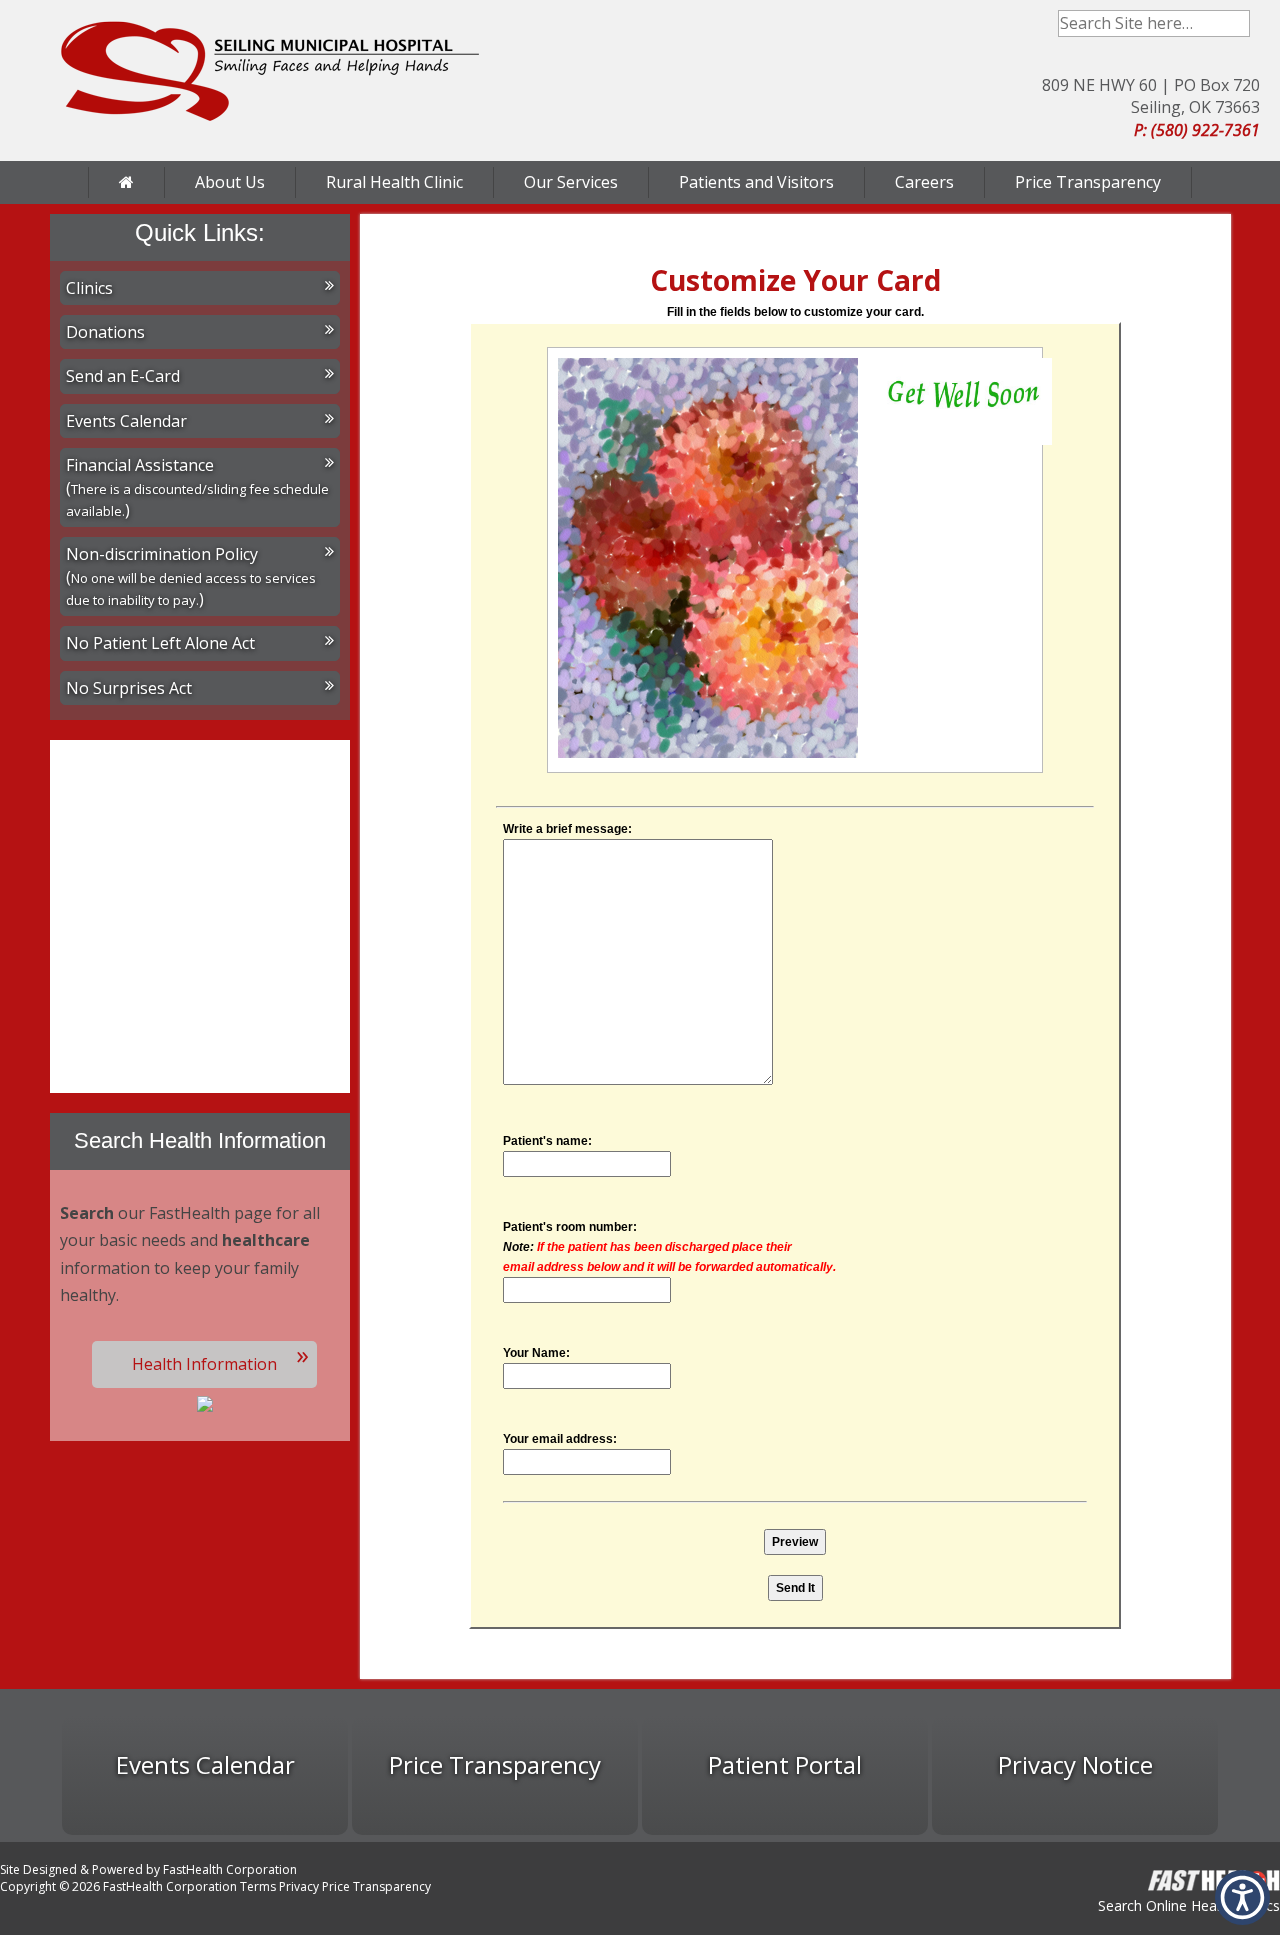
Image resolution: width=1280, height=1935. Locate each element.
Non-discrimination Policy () (191, 576)
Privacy (299, 1886)
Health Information (204, 1364)
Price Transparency (1088, 182)
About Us (230, 182)
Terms (258, 1886)
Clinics (89, 288)
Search (1236, 23)
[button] (1242, 1897)
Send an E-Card (123, 376)
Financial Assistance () (197, 487)
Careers (924, 182)
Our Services (571, 182)
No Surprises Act (129, 688)
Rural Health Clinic (394, 182)
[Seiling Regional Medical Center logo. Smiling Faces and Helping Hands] (270, 71)
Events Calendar (126, 421)
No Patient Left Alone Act (160, 643)
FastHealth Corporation (230, 1869)
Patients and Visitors (756, 182)
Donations (105, 332)
